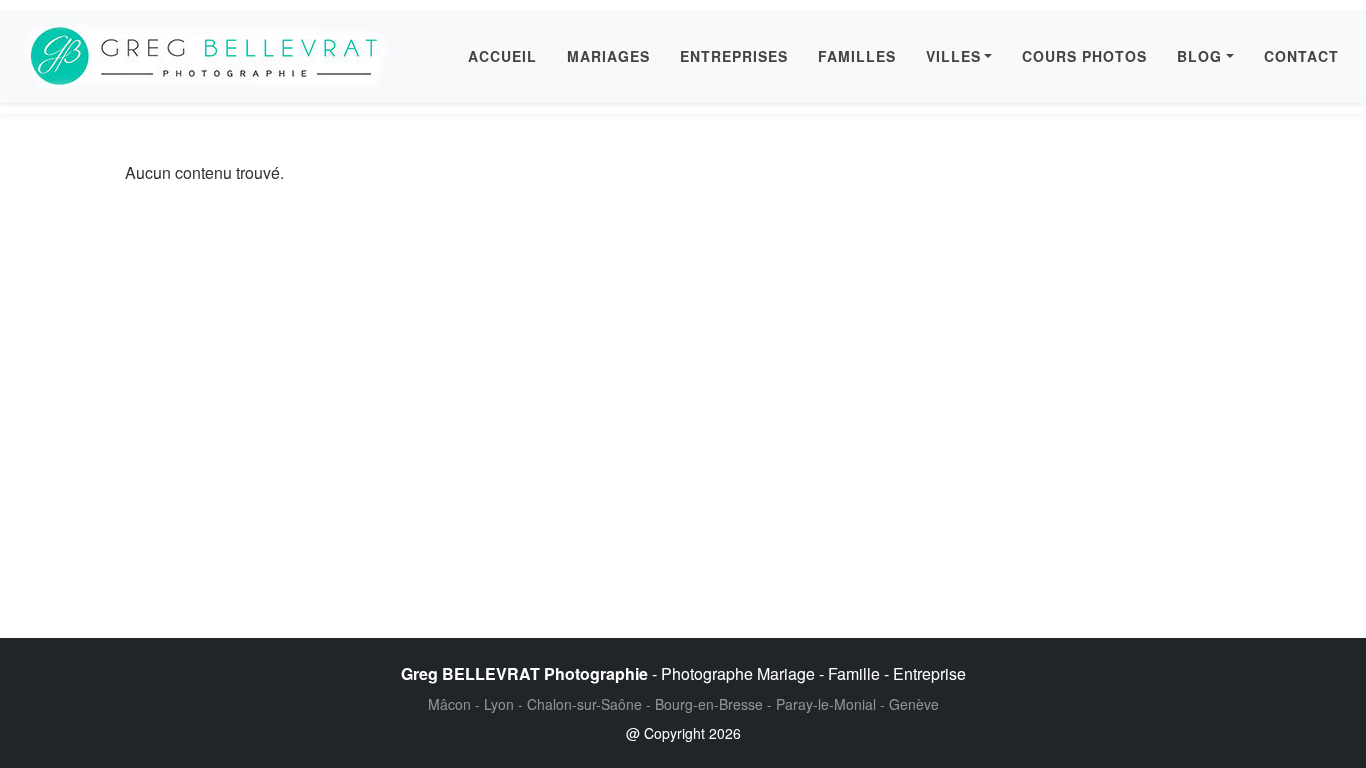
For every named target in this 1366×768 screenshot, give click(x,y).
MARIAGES (608, 56)
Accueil (502, 56)
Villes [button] (953, 56)
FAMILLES (857, 56)
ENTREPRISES (734, 56)
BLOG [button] (1199, 56)
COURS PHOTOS (1084, 56)
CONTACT (1301, 56)
